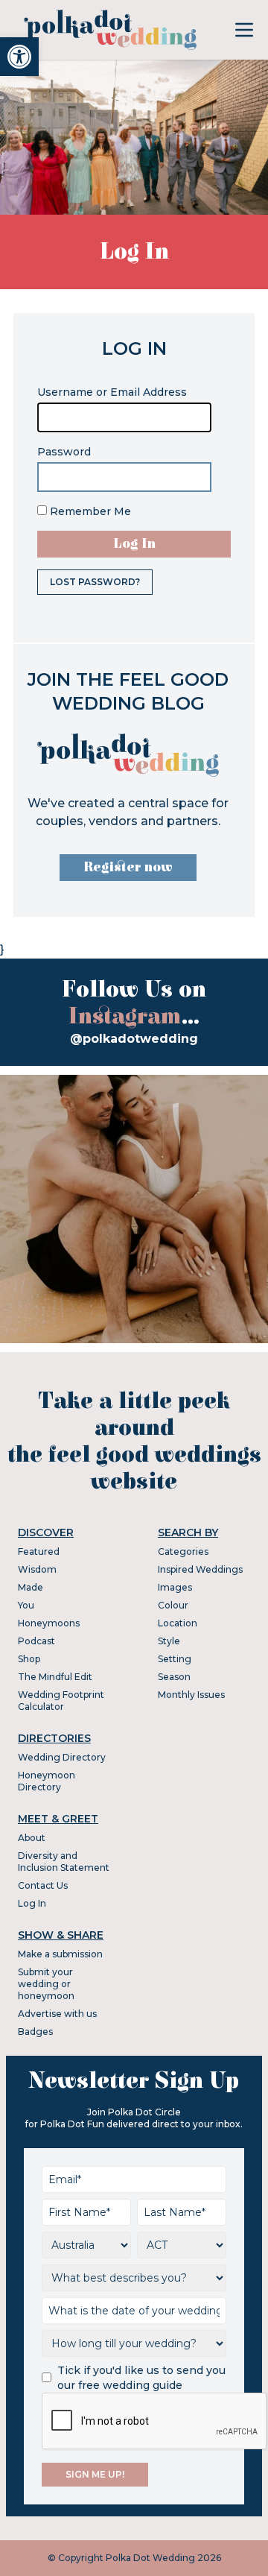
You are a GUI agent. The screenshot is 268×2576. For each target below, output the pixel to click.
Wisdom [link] (37, 1569)
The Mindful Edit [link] (55, 1677)
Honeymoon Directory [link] (47, 1781)
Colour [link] (173, 1605)
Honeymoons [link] (49, 1623)
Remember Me (89, 511)
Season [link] (174, 1677)
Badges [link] (35, 2032)
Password (64, 452)
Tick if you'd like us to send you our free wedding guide (141, 2378)
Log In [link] (32, 1903)
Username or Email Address (112, 392)
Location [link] (178, 1623)
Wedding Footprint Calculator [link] (61, 1701)
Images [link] (175, 1587)
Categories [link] (183, 1551)
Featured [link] (39, 1551)
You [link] (26, 1605)
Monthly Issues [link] (191, 1695)
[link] (19, 57)
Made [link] (31, 1587)
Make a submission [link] (60, 1954)
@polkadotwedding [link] (134, 1039)
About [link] (32, 1838)
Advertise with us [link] (57, 2014)
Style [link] (169, 1641)
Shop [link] (29, 1659)
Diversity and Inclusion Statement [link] (64, 1862)
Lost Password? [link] (95, 582)
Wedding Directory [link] (62, 1757)
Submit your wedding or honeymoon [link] (46, 1984)
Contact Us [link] (43, 1885)
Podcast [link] (36, 1641)
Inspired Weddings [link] (200, 1569)
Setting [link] (175, 1659)
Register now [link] (128, 867)
